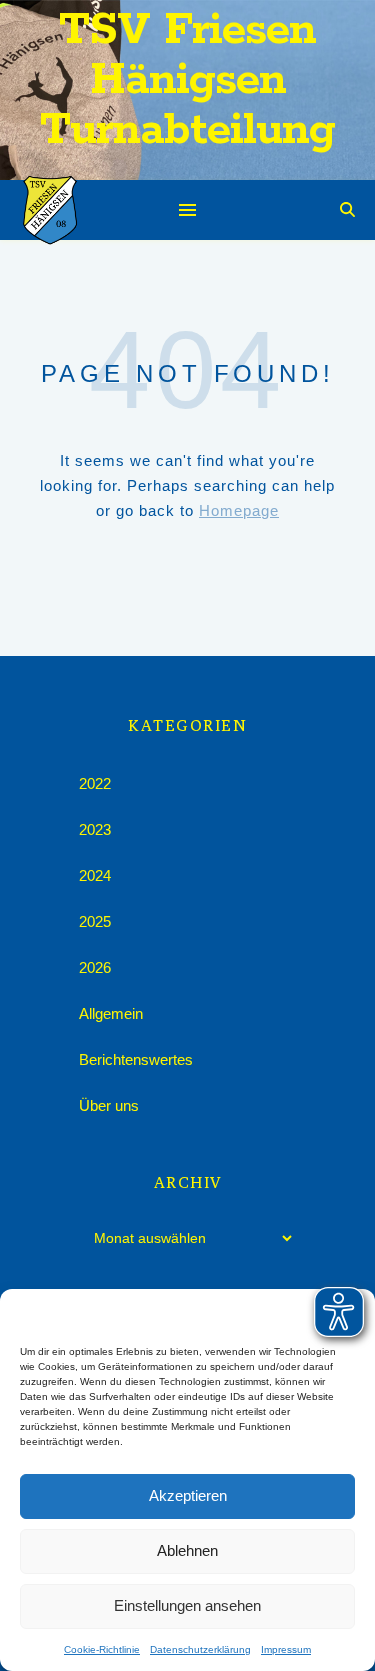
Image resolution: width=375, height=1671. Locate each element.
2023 (95, 829)
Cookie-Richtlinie (102, 1649)
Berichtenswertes (136, 1059)
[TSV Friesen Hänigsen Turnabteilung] (50, 210)
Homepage (239, 510)
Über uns (109, 1105)
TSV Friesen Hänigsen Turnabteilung (187, 81)
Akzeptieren (188, 1495)
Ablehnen (187, 1550)
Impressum (286, 1649)
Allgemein (111, 1013)
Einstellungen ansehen (187, 1605)
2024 (95, 875)
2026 (95, 967)
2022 (95, 783)
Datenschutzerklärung (200, 1649)
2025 (95, 921)
